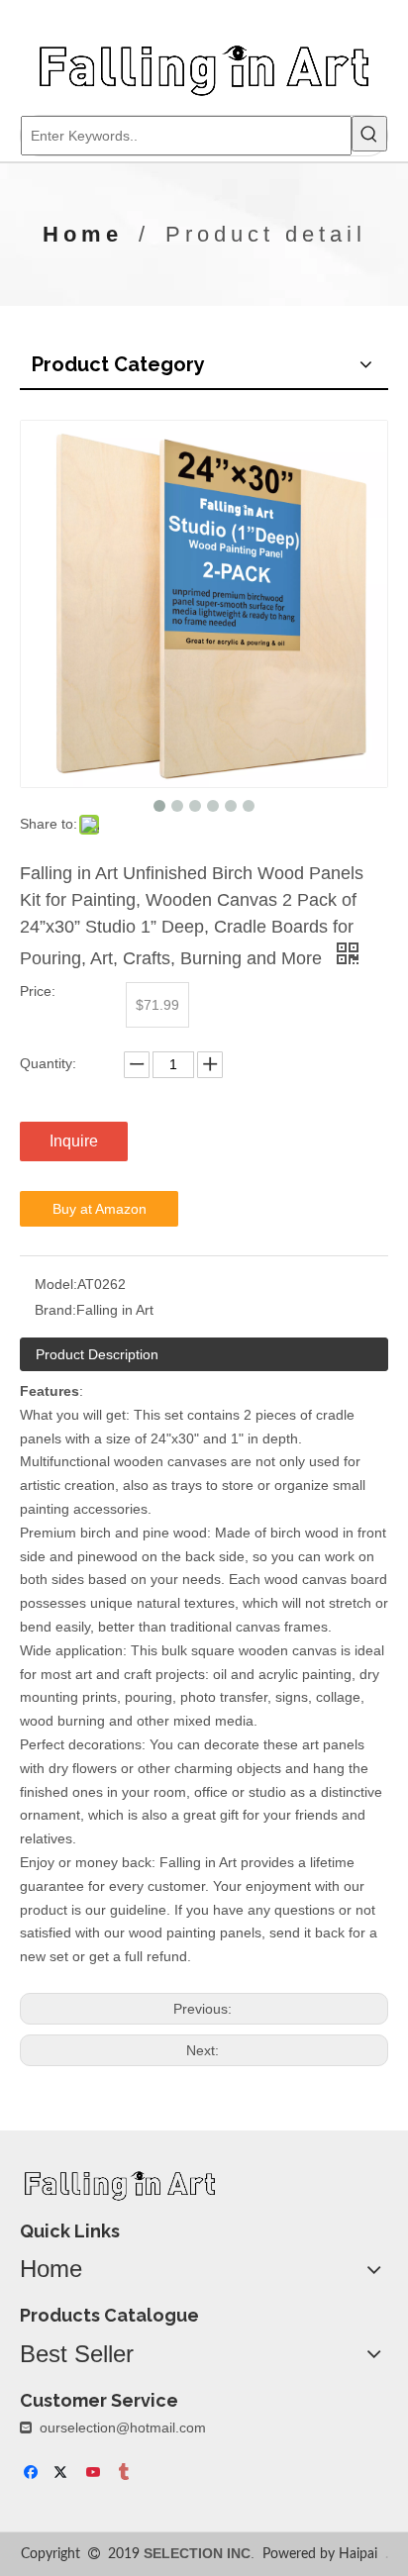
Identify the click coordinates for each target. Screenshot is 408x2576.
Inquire (74, 1141)
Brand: (55, 1310)
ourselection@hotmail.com (123, 2427)
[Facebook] (33, 2474)
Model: (56, 1284)
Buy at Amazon (100, 1209)
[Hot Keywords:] (369, 134)
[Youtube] (95, 2474)
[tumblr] (125, 2474)
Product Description (97, 1354)
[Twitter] (64, 2474)
